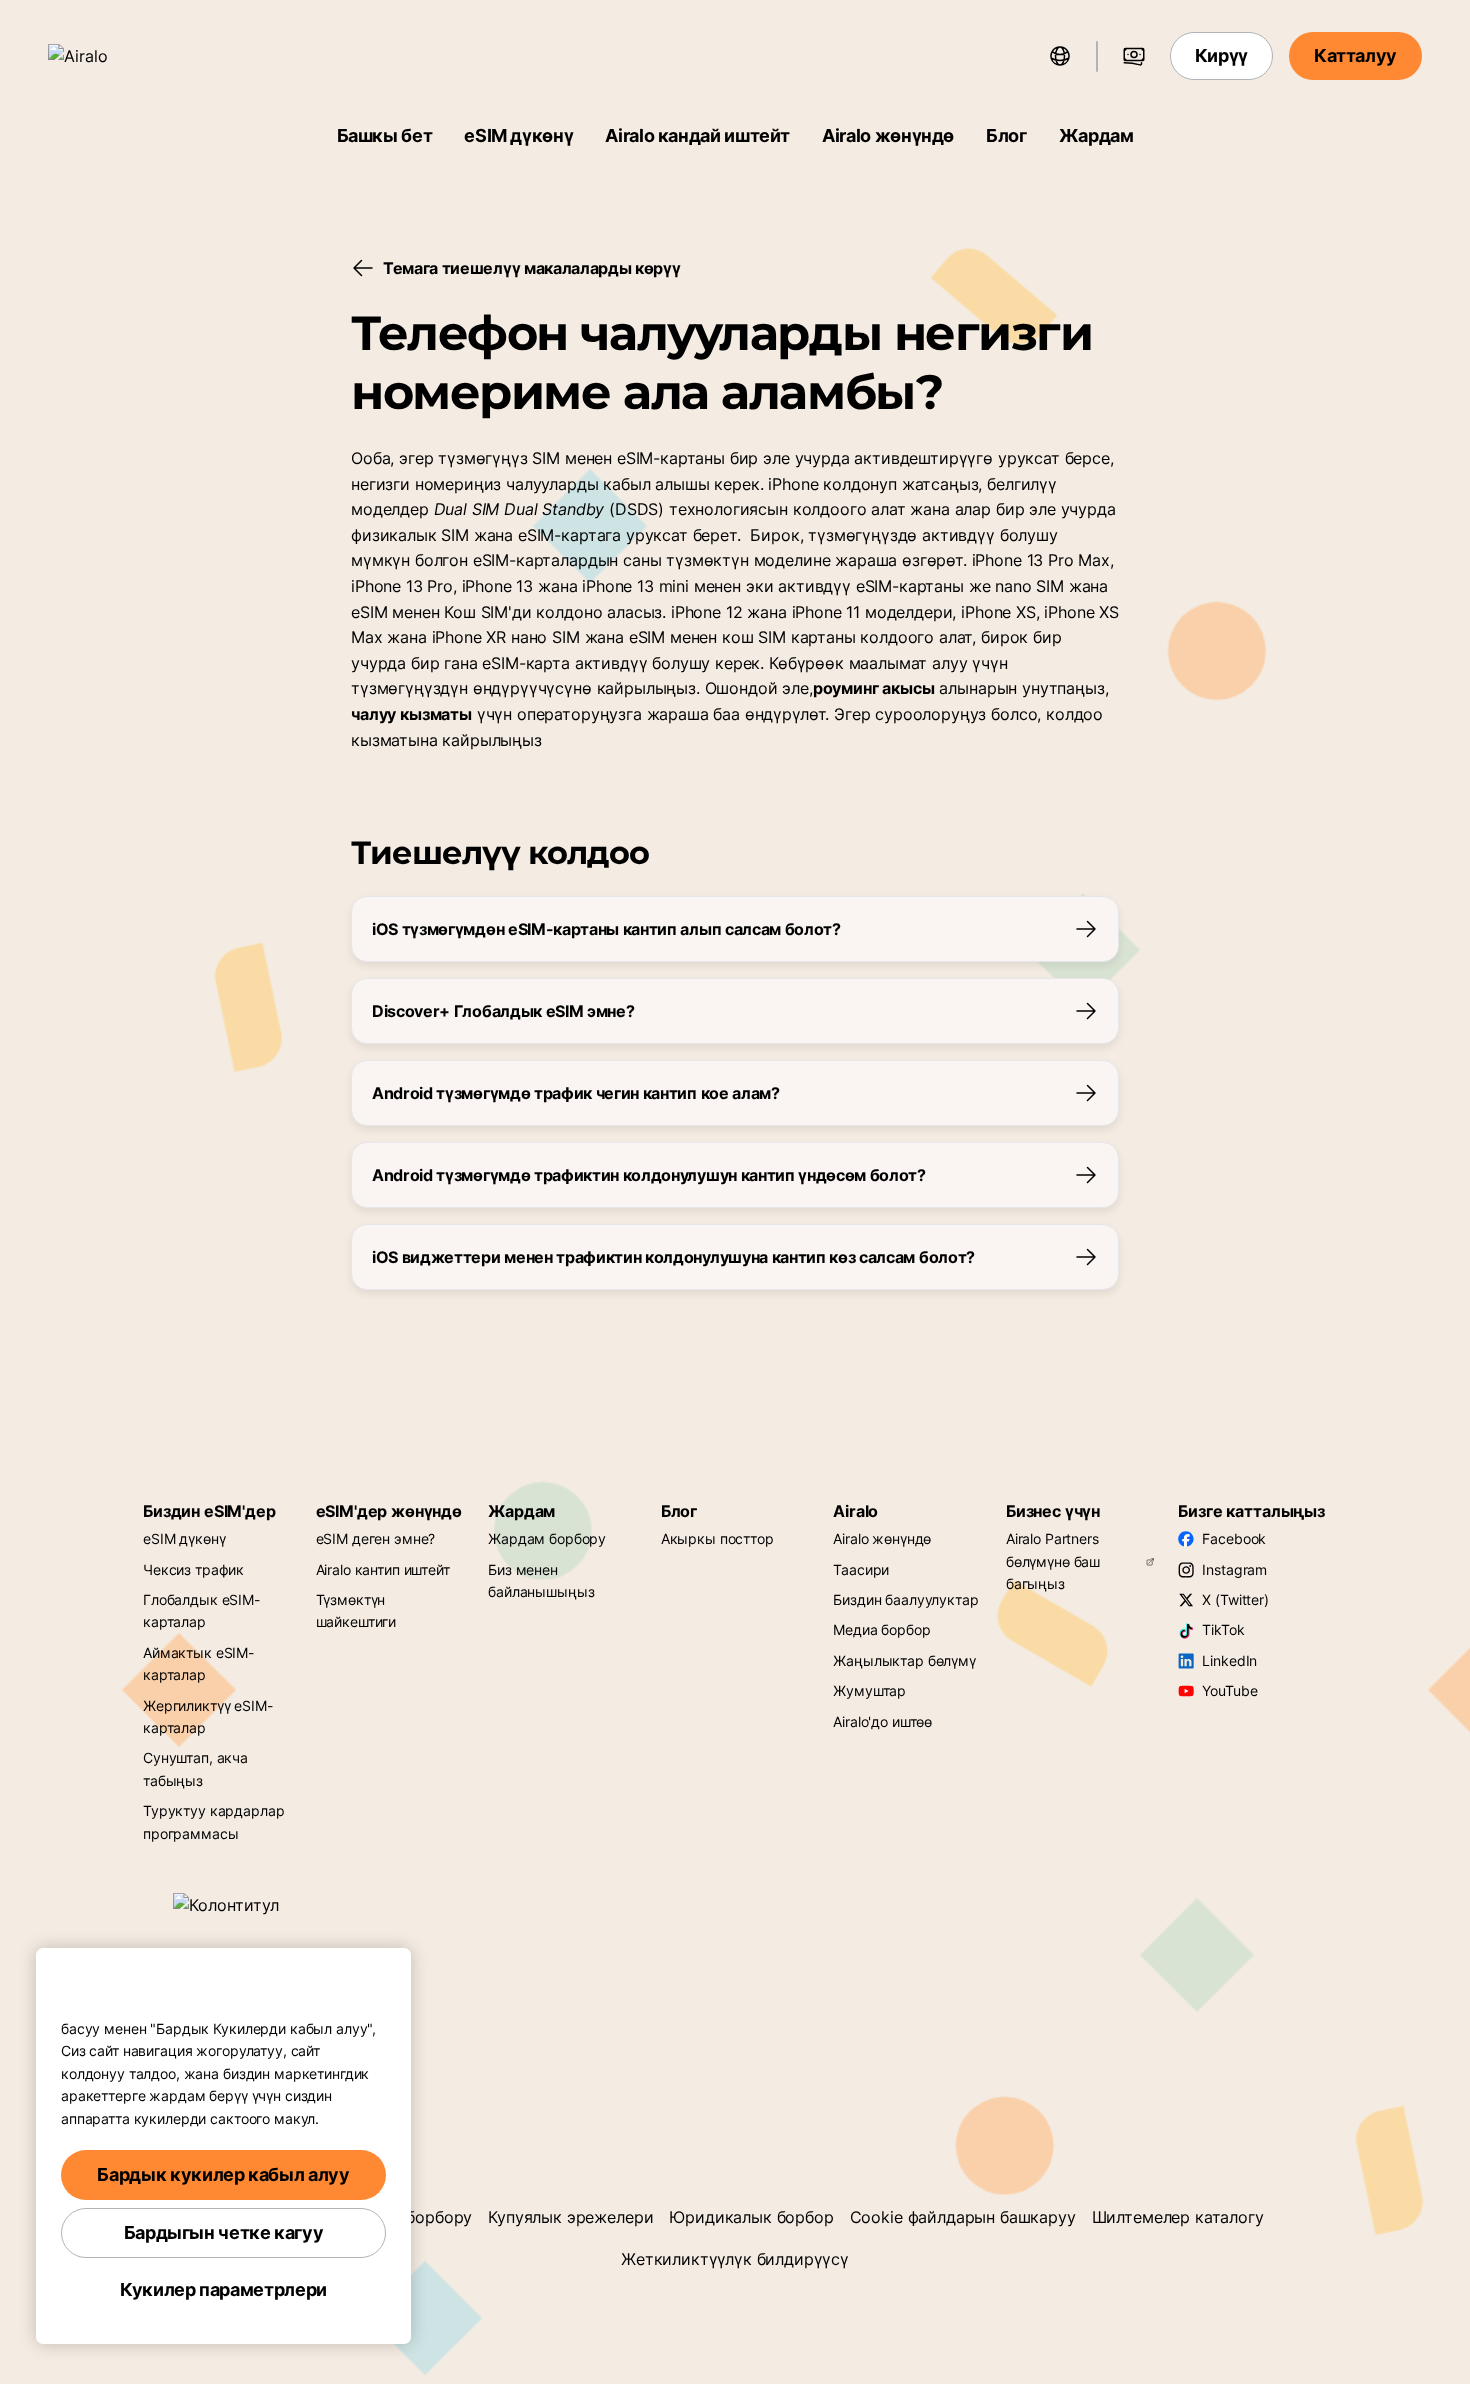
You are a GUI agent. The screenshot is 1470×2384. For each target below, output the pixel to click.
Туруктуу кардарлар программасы (213, 1821)
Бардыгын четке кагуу (224, 2232)
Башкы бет (385, 135)
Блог (1006, 135)
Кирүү (1221, 55)
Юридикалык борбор (751, 2217)
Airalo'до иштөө (882, 1721)
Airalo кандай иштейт (697, 135)
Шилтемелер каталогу (1178, 2217)
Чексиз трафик (193, 1569)
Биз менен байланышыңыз (541, 1580)
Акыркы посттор (717, 1538)
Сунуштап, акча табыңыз (195, 1768)
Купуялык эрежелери (570, 2217)
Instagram (1234, 1569)
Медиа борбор (881, 1629)
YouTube (1229, 1690)
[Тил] (1060, 56)
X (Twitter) (1235, 1599)
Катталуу (1355, 55)
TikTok (1223, 1629)
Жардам (1096, 135)
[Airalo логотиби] (107, 56)
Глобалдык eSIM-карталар (201, 1610)
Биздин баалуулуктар (905, 1599)
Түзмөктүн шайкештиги (356, 1610)
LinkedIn (1229, 1660)
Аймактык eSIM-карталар (198, 1663)
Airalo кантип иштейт (383, 1569)
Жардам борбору (547, 1538)
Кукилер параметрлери (223, 2289)
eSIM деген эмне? (376, 1538)
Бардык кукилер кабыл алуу (223, 2174)
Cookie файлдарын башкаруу (963, 2217)
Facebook (1234, 1538)
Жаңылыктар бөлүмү (904, 1660)
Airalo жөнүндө (888, 135)
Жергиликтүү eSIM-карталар (208, 1716)
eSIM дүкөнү (518, 135)
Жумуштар (869, 1690)
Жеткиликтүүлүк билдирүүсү (735, 2259)
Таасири (861, 1569)
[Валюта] (1134, 56)
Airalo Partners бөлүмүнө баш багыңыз (1053, 1561)
